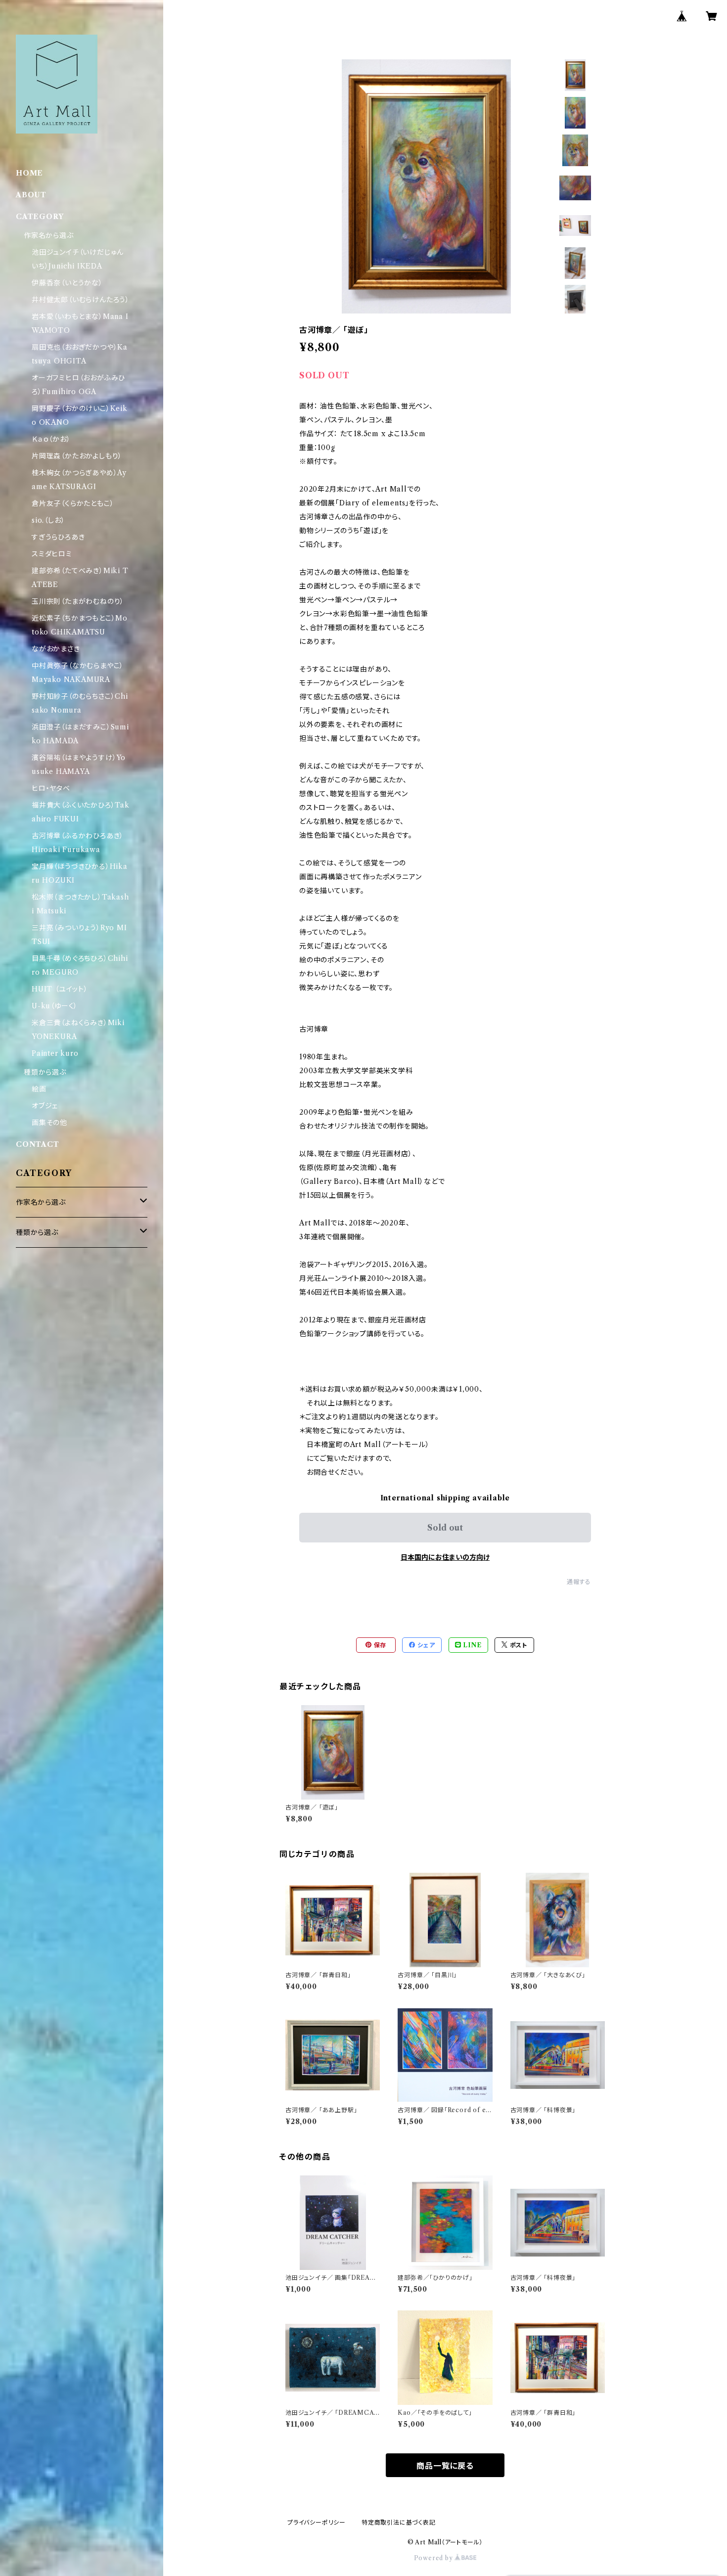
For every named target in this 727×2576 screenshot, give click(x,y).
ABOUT (31, 195)
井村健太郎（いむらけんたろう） (81, 300)
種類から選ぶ (45, 1072)
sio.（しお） (48, 520)
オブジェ (45, 1106)
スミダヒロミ (52, 554)
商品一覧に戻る (445, 2466)
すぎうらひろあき (58, 537)
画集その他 (49, 1123)
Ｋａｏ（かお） (51, 439)
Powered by (434, 2558)
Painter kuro (55, 1053)
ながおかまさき (56, 649)
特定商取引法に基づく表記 (399, 2522)
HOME (29, 173)
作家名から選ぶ (49, 235)
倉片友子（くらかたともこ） (73, 503)
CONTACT (38, 1144)
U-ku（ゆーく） (55, 1006)
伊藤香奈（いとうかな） (67, 283)
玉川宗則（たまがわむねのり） (78, 601)
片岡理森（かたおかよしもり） (77, 456)
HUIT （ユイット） (60, 989)
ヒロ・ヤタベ (51, 788)
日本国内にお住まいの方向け (445, 1557)
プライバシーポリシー (317, 2522)
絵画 (39, 1089)
